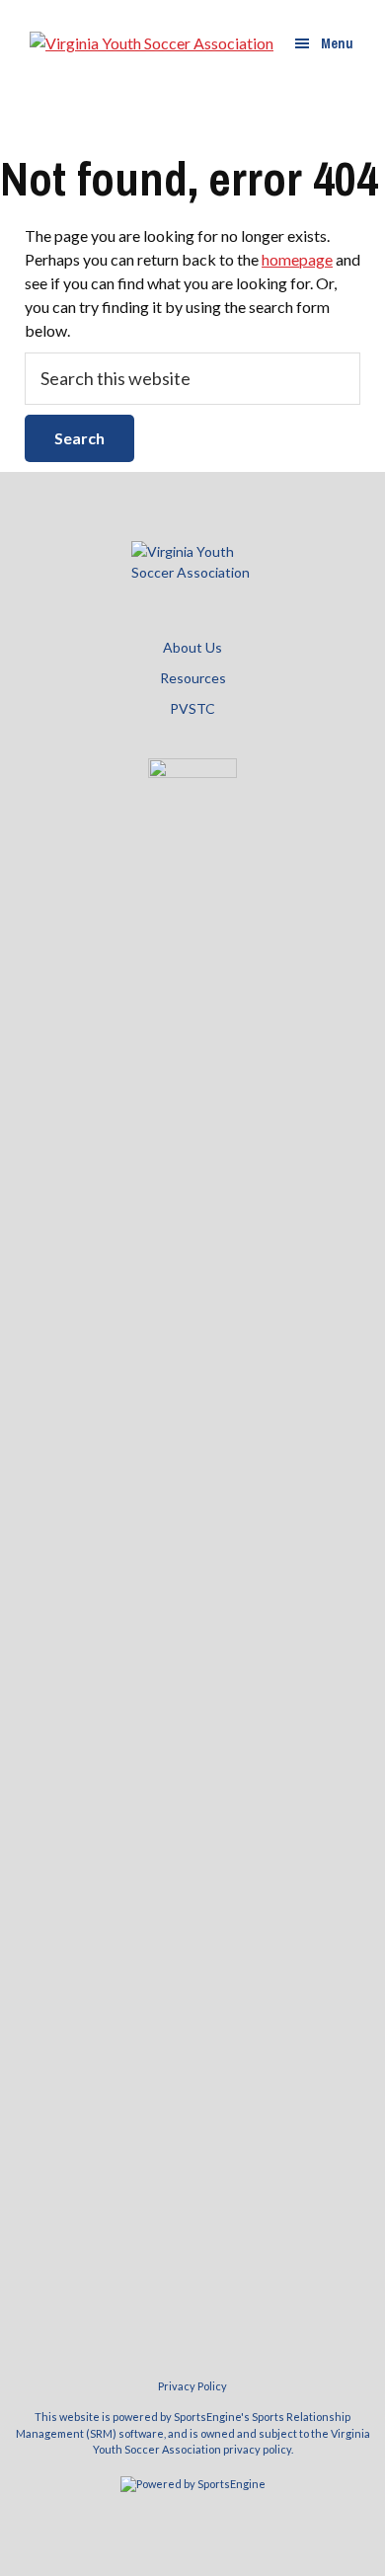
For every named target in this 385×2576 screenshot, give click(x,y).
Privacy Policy (192, 2386)
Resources (193, 678)
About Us (192, 647)
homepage (297, 259)
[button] (324, 43)
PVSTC (192, 708)
